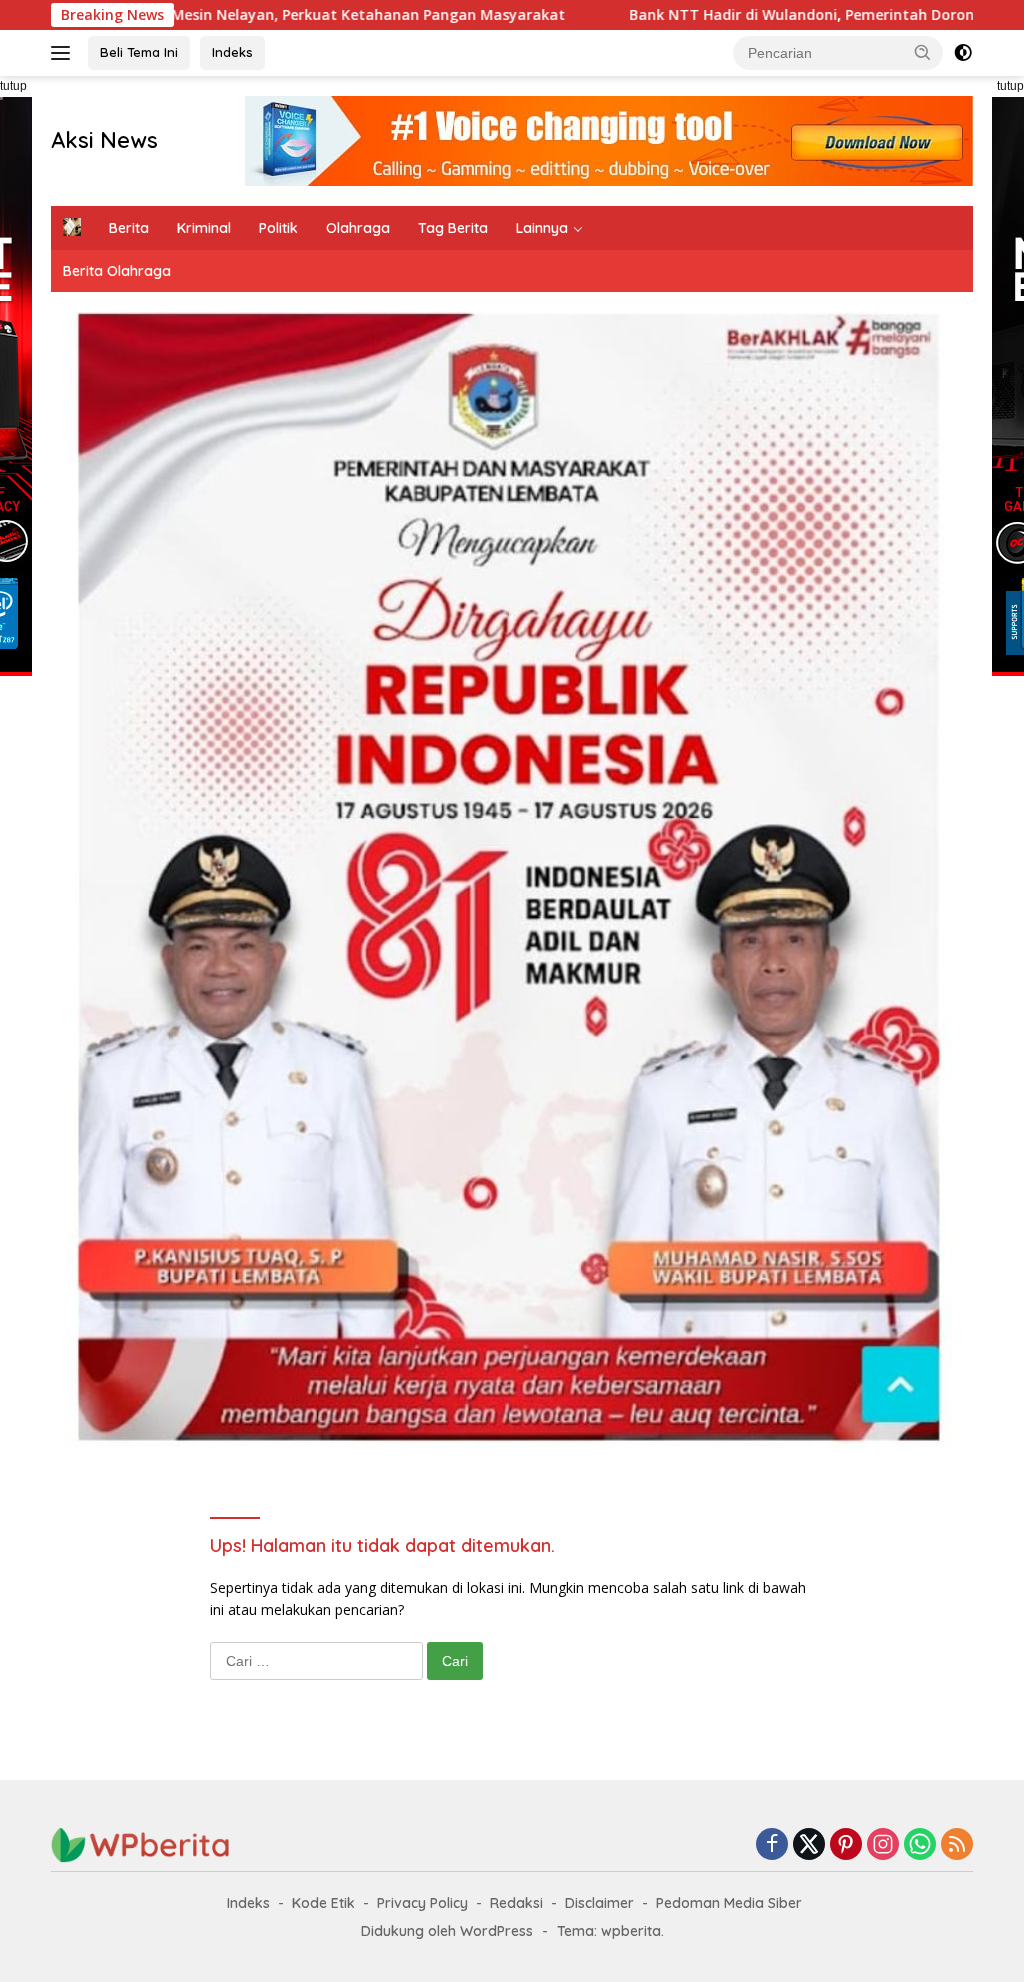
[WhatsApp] (920, 1845)
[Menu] (64, 53)
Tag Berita (453, 228)
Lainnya (542, 228)
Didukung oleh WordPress (447, 1931)
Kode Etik (323, 1903)
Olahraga (358, 228)
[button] (923, 52)
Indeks (232, 52)
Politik (278, 228)
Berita (129, 228)
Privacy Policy (422, 1903)
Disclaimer (599, 1903)
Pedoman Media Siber (729, 1903)
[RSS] (957, 1845)
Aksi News (104, 140)
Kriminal (204, 228)
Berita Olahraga (117, 271)
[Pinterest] (846, 1845)
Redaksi (516, 1903)
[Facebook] (772, 1845)
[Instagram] (883, 1845)
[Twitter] (809, 1845)
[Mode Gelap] (963, 53)
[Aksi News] (141, 1843)
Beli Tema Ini (139, 52)
